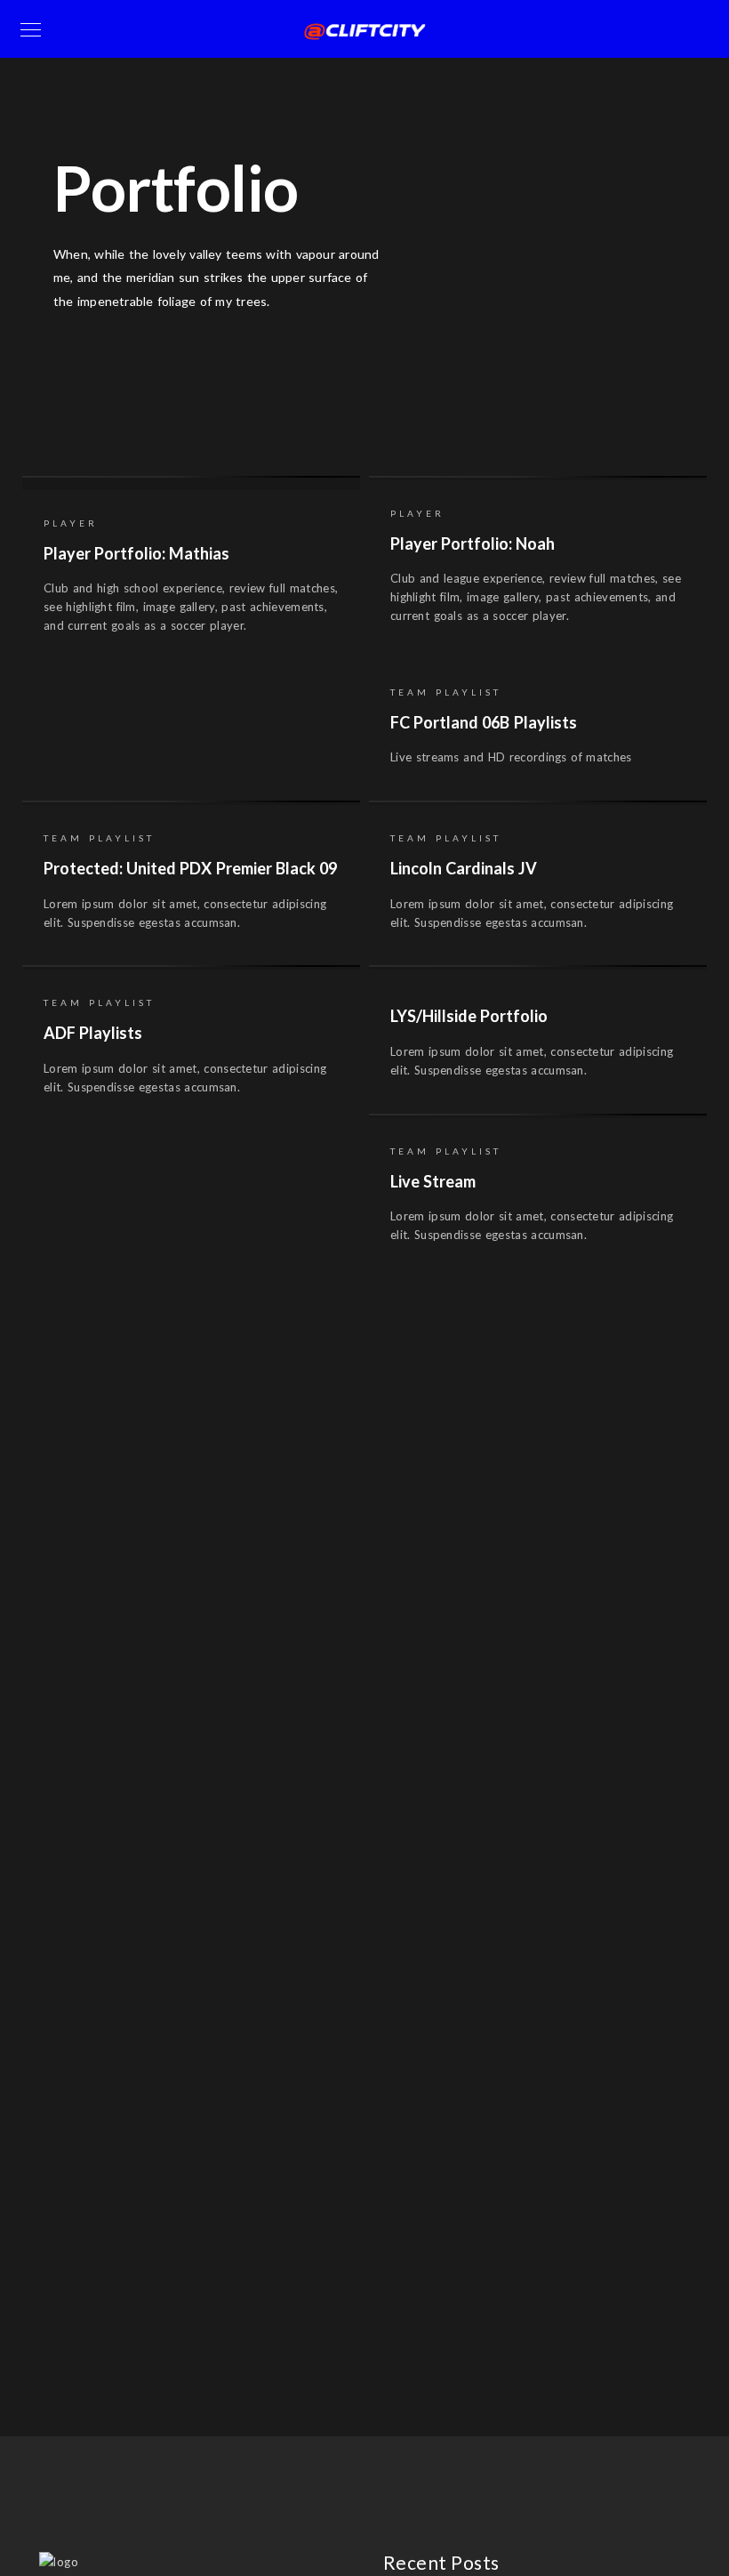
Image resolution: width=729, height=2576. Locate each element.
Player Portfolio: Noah (473, 543)
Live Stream (433, 1181)
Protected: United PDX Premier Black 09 (190, 868)
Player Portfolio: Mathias (136, 553)
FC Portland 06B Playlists (484, 722)
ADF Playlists (93, 1033)
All (212, 411)
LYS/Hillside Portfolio (469, 1016)
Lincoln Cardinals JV (464, 868)
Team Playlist (482, 411)
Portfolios (370, 411)
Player (279, 411)
